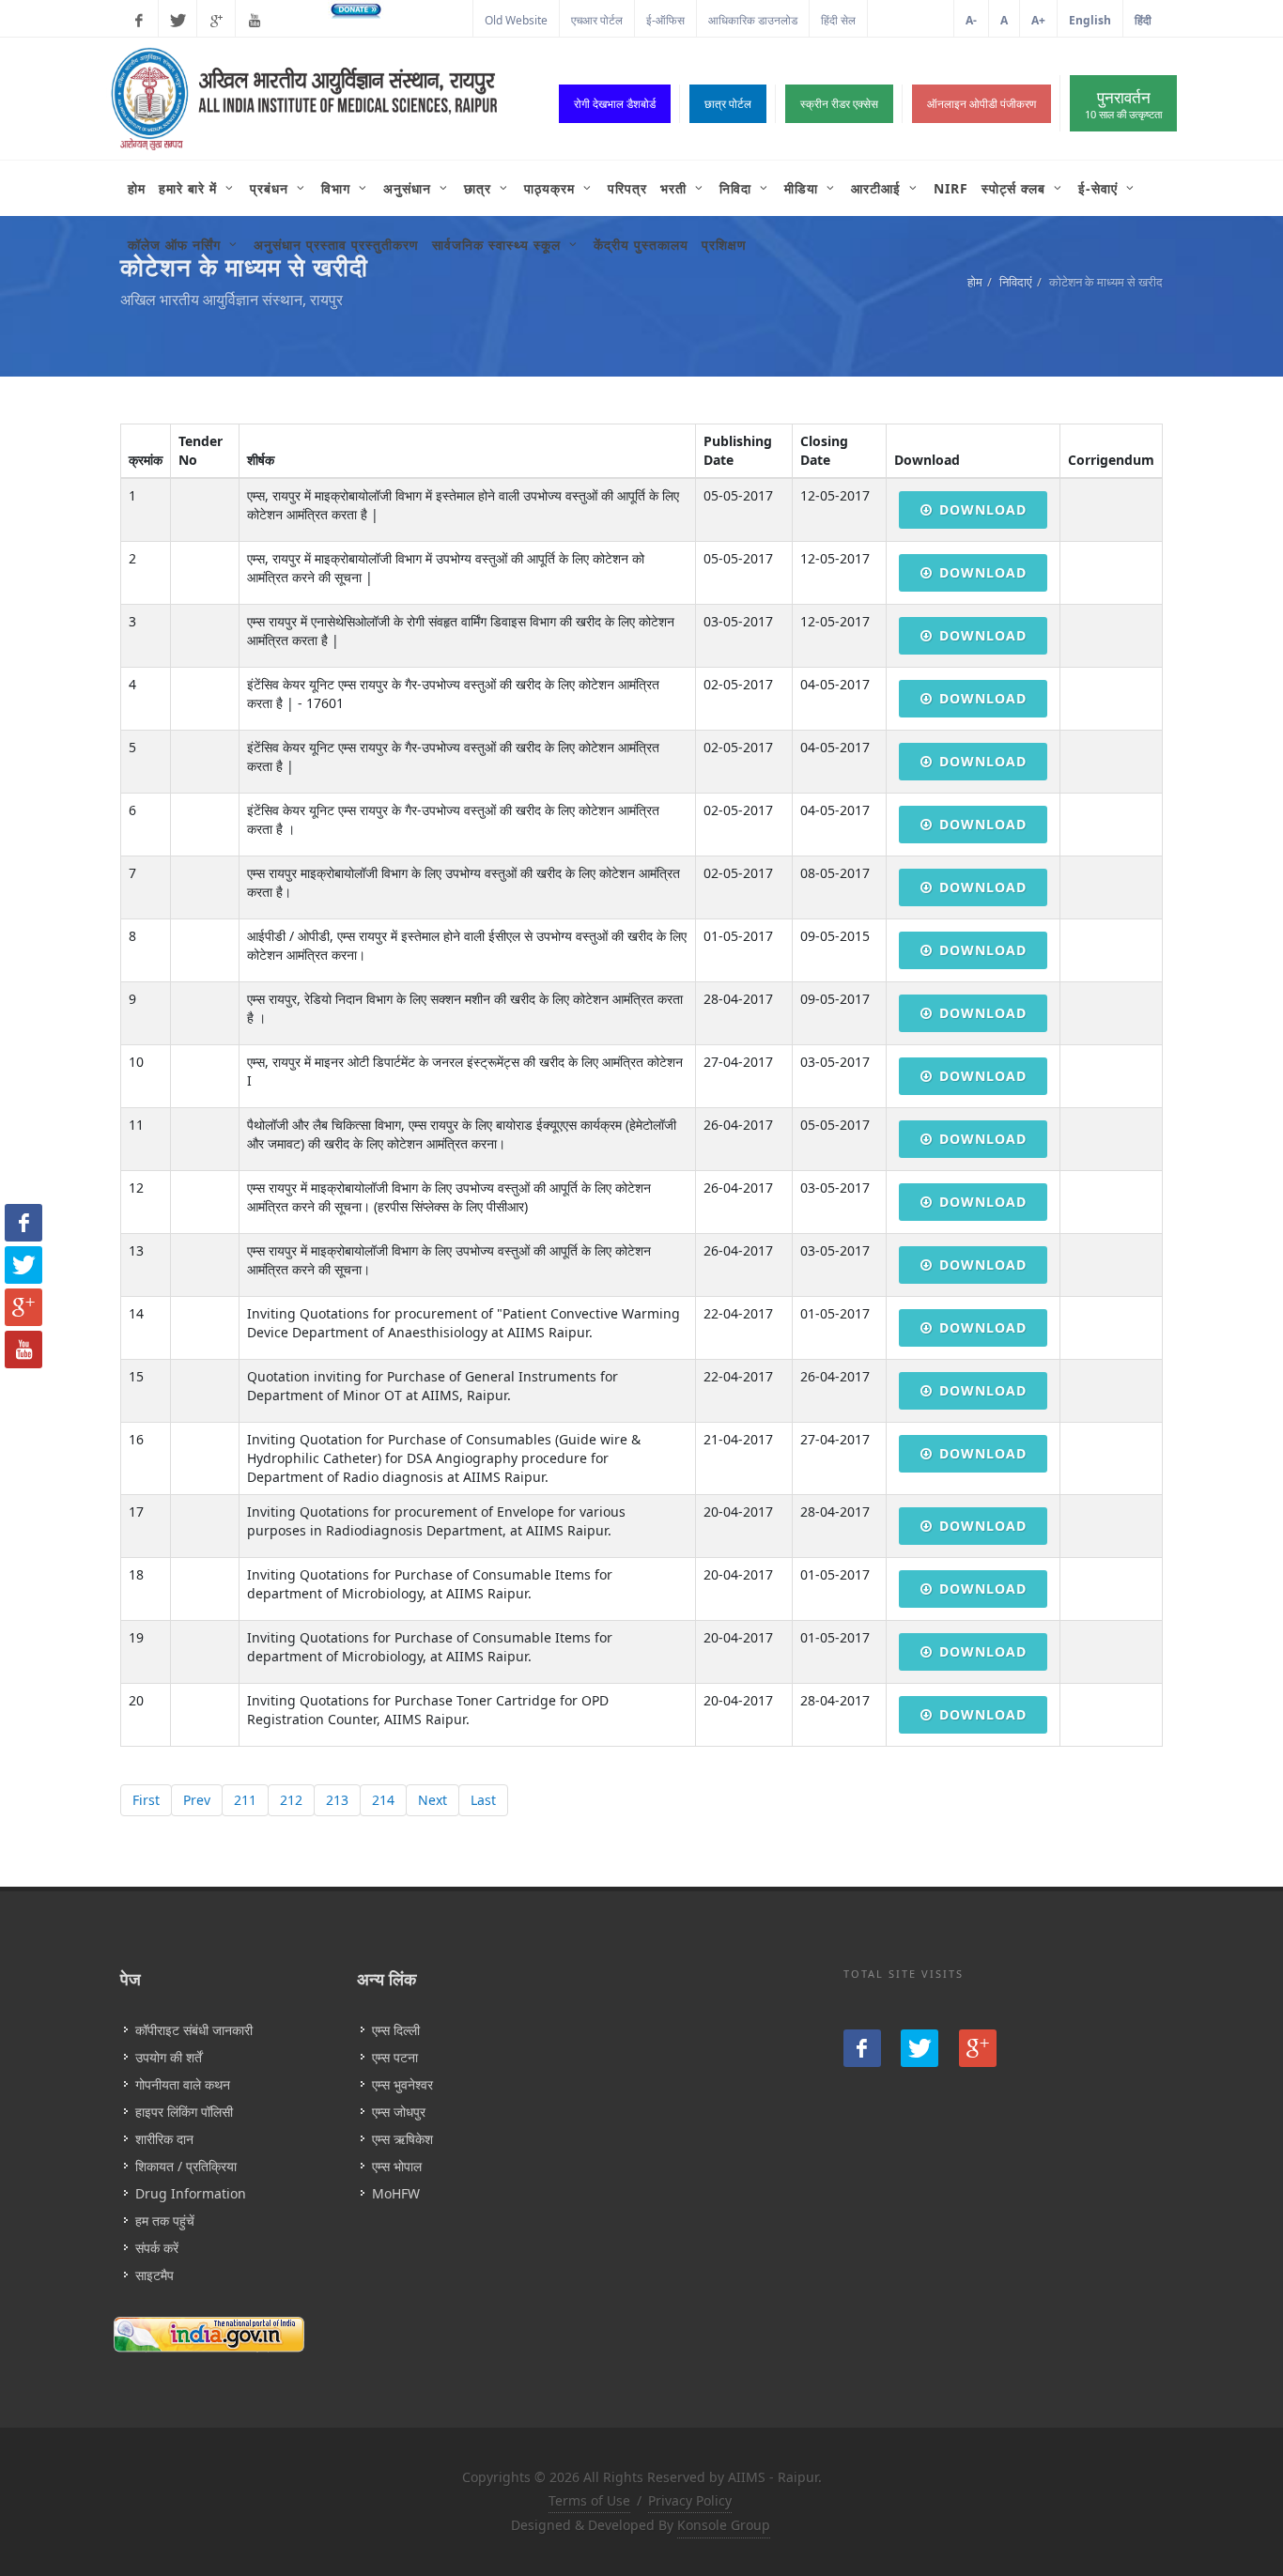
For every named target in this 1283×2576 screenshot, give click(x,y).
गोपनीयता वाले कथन (183, 2084)
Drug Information (191, 2193)
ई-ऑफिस (665, 20)
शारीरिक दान (164, 2139)
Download (983, 509)
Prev (197, 1800)
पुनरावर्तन (1123, 104)
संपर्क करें (157, 2248)
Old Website (516, 20)
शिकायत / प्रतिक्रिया (186, 2166)
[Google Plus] (216, 21)
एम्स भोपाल (397, 2166)
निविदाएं (1016, 282)
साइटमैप (155, 2275)
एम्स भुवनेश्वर (402, 2084)
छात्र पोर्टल (728, 104)
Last (483, 1800)
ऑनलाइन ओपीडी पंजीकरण (982, 104)
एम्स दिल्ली (396, 2030)
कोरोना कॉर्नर (434, 20)
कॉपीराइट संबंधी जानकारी (194, 2030)
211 (245, 1800)
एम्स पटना (395, 2057)
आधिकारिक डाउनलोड (753, 20)
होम (975, 282)
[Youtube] (255, 21)
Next (433, 1800)
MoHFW (396, 2193)
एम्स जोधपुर (399, 2112)
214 (383, 1800)
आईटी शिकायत (911, 20)
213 (337, 1800)
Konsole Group (724, 2525)
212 (291, 1800)
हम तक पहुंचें (165, 2221)
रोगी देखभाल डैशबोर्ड (615, 104)
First (146, 1800)
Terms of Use (589, 2500)
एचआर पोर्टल (597, 20)
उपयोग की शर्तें (169, 2057)
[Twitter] (178, 21)
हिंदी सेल (838, 20)
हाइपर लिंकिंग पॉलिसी (184, 2112)
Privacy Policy (690, 2500)
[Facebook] (139, 21)
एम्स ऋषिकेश (402, 2139)
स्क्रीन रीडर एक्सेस (839, 104)
